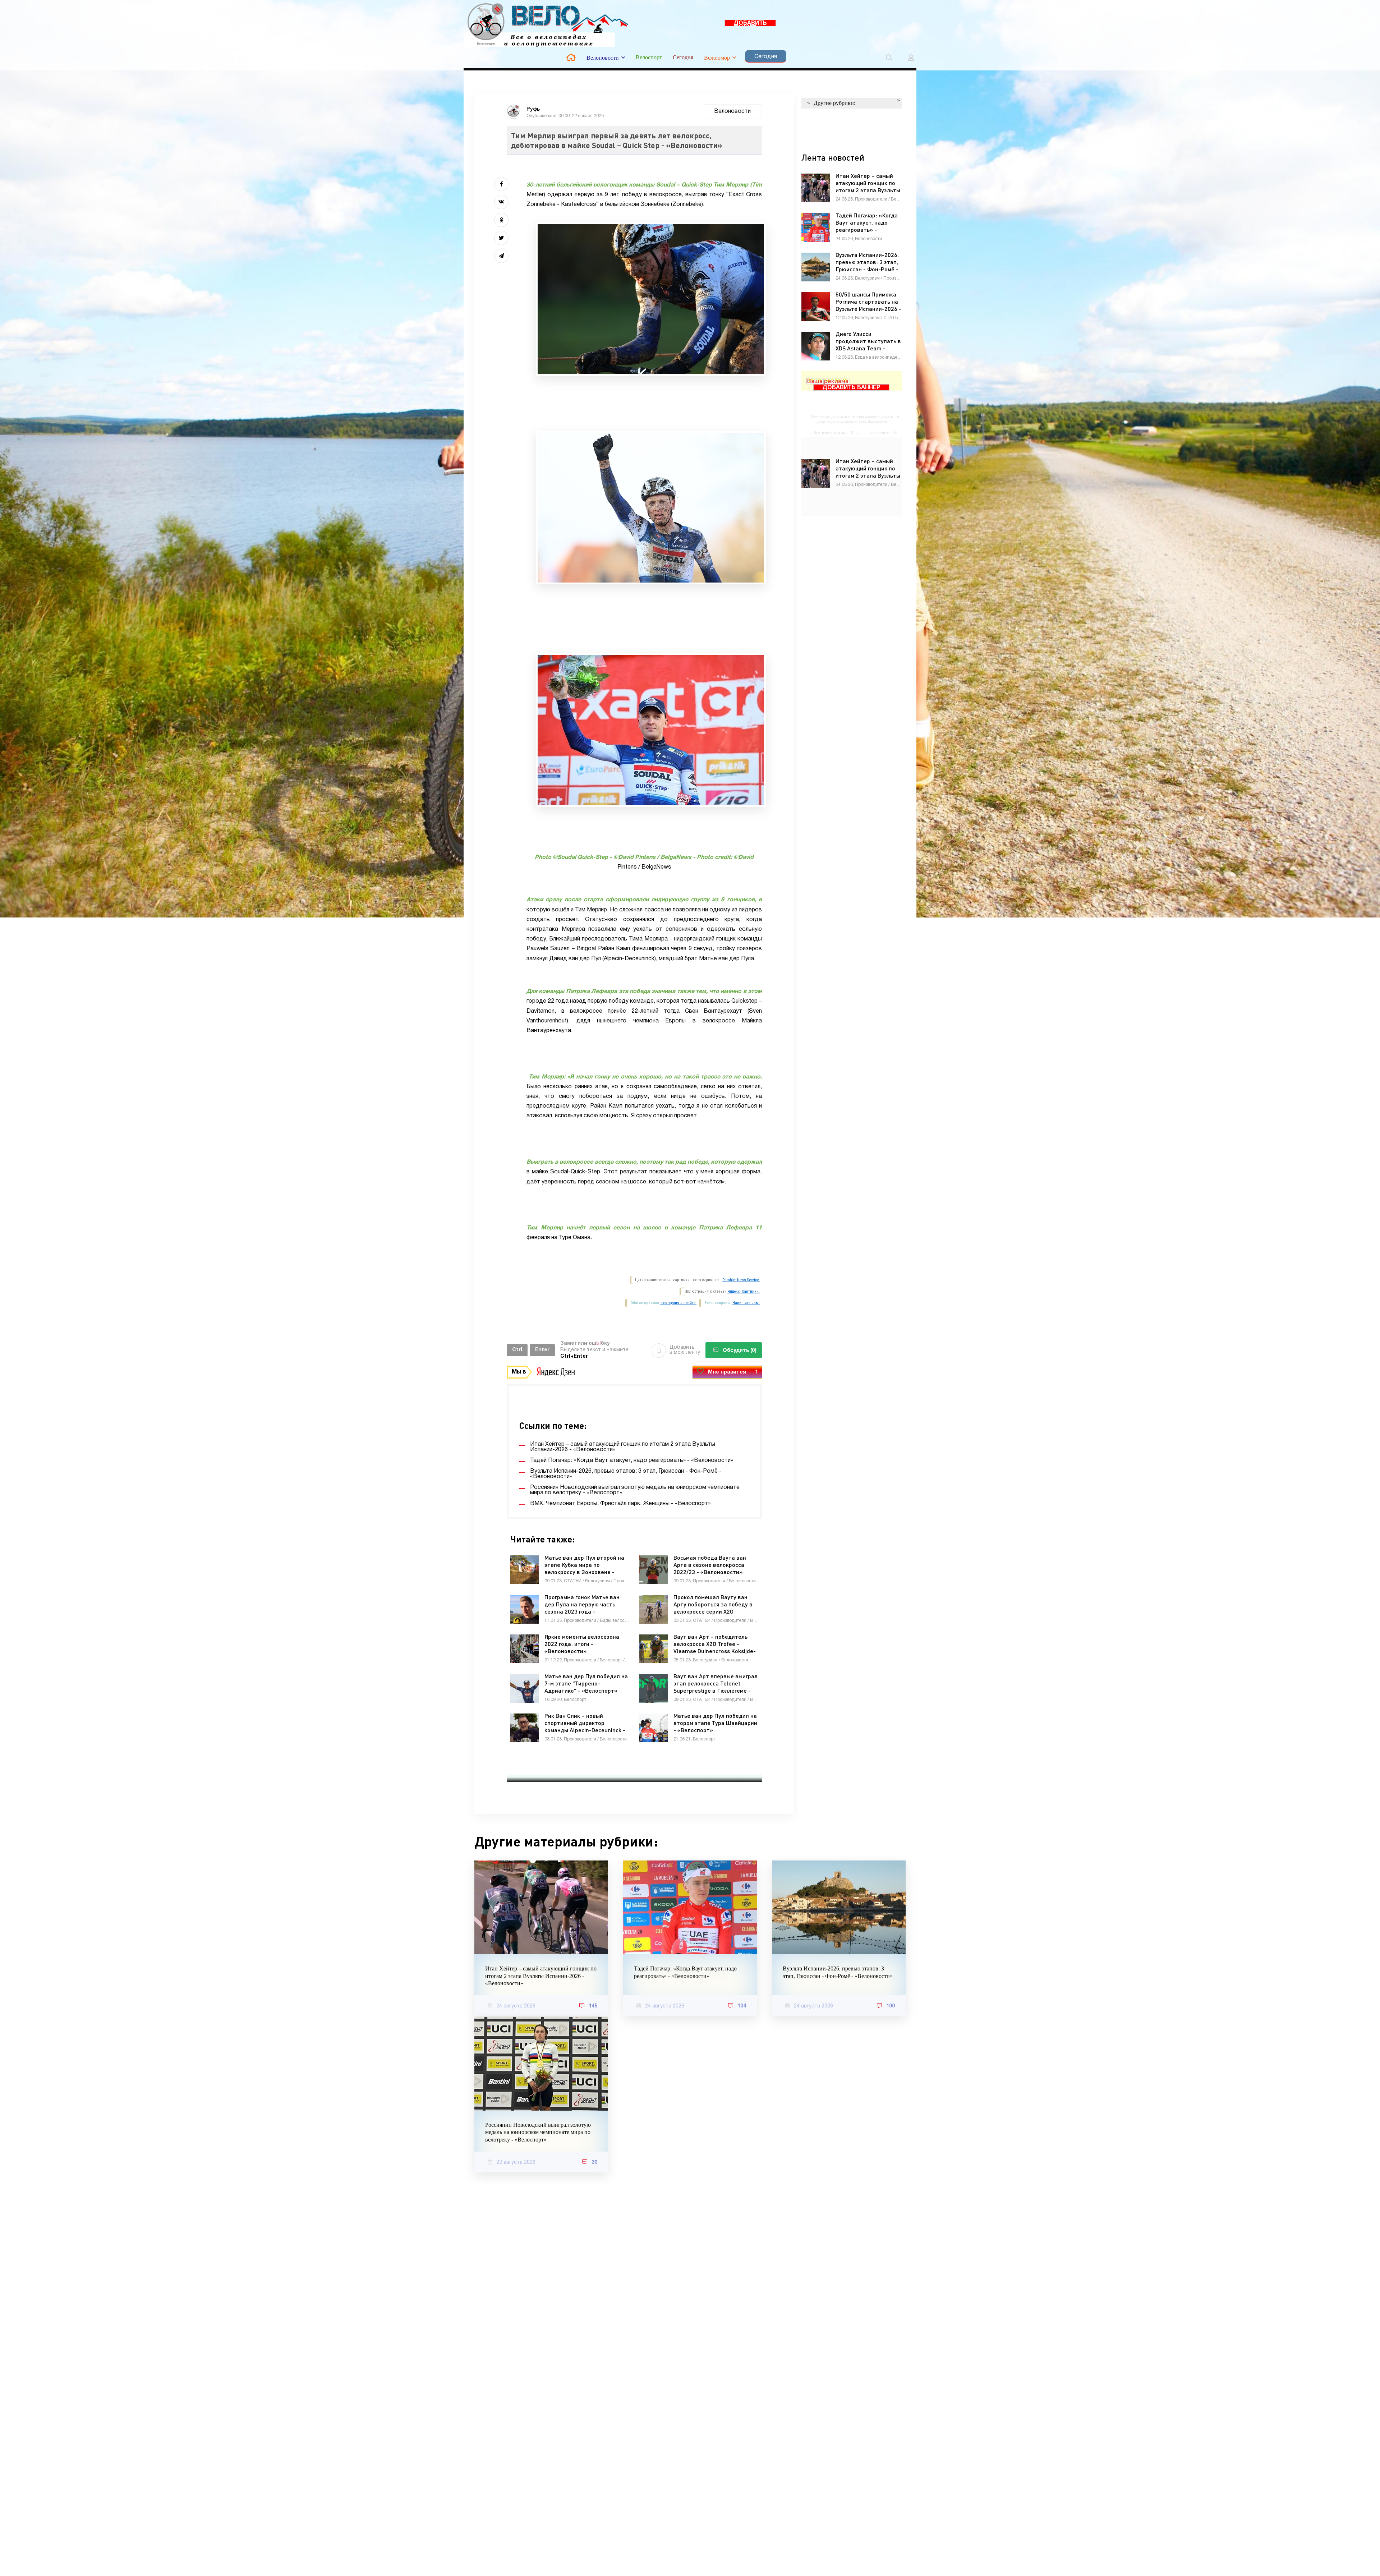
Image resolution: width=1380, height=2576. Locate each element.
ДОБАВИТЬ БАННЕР (750, 24)
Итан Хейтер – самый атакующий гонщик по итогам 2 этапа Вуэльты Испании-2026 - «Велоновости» (541, 1976)
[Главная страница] (571, 57)
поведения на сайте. (678, 1303)
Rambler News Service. (741, 1280)
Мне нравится (733, 1372)
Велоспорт (649, 57)
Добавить (685, 1350)
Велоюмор (717, 58)
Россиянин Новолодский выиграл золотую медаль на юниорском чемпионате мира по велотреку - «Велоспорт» (538, 2132)
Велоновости (603, 58)
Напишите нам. (746, 1303)
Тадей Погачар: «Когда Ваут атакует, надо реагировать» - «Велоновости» (685, 1972)
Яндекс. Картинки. (744, 1291)
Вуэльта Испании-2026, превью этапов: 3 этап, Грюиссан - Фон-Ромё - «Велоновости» (838, 1972)
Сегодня (683, 57)
